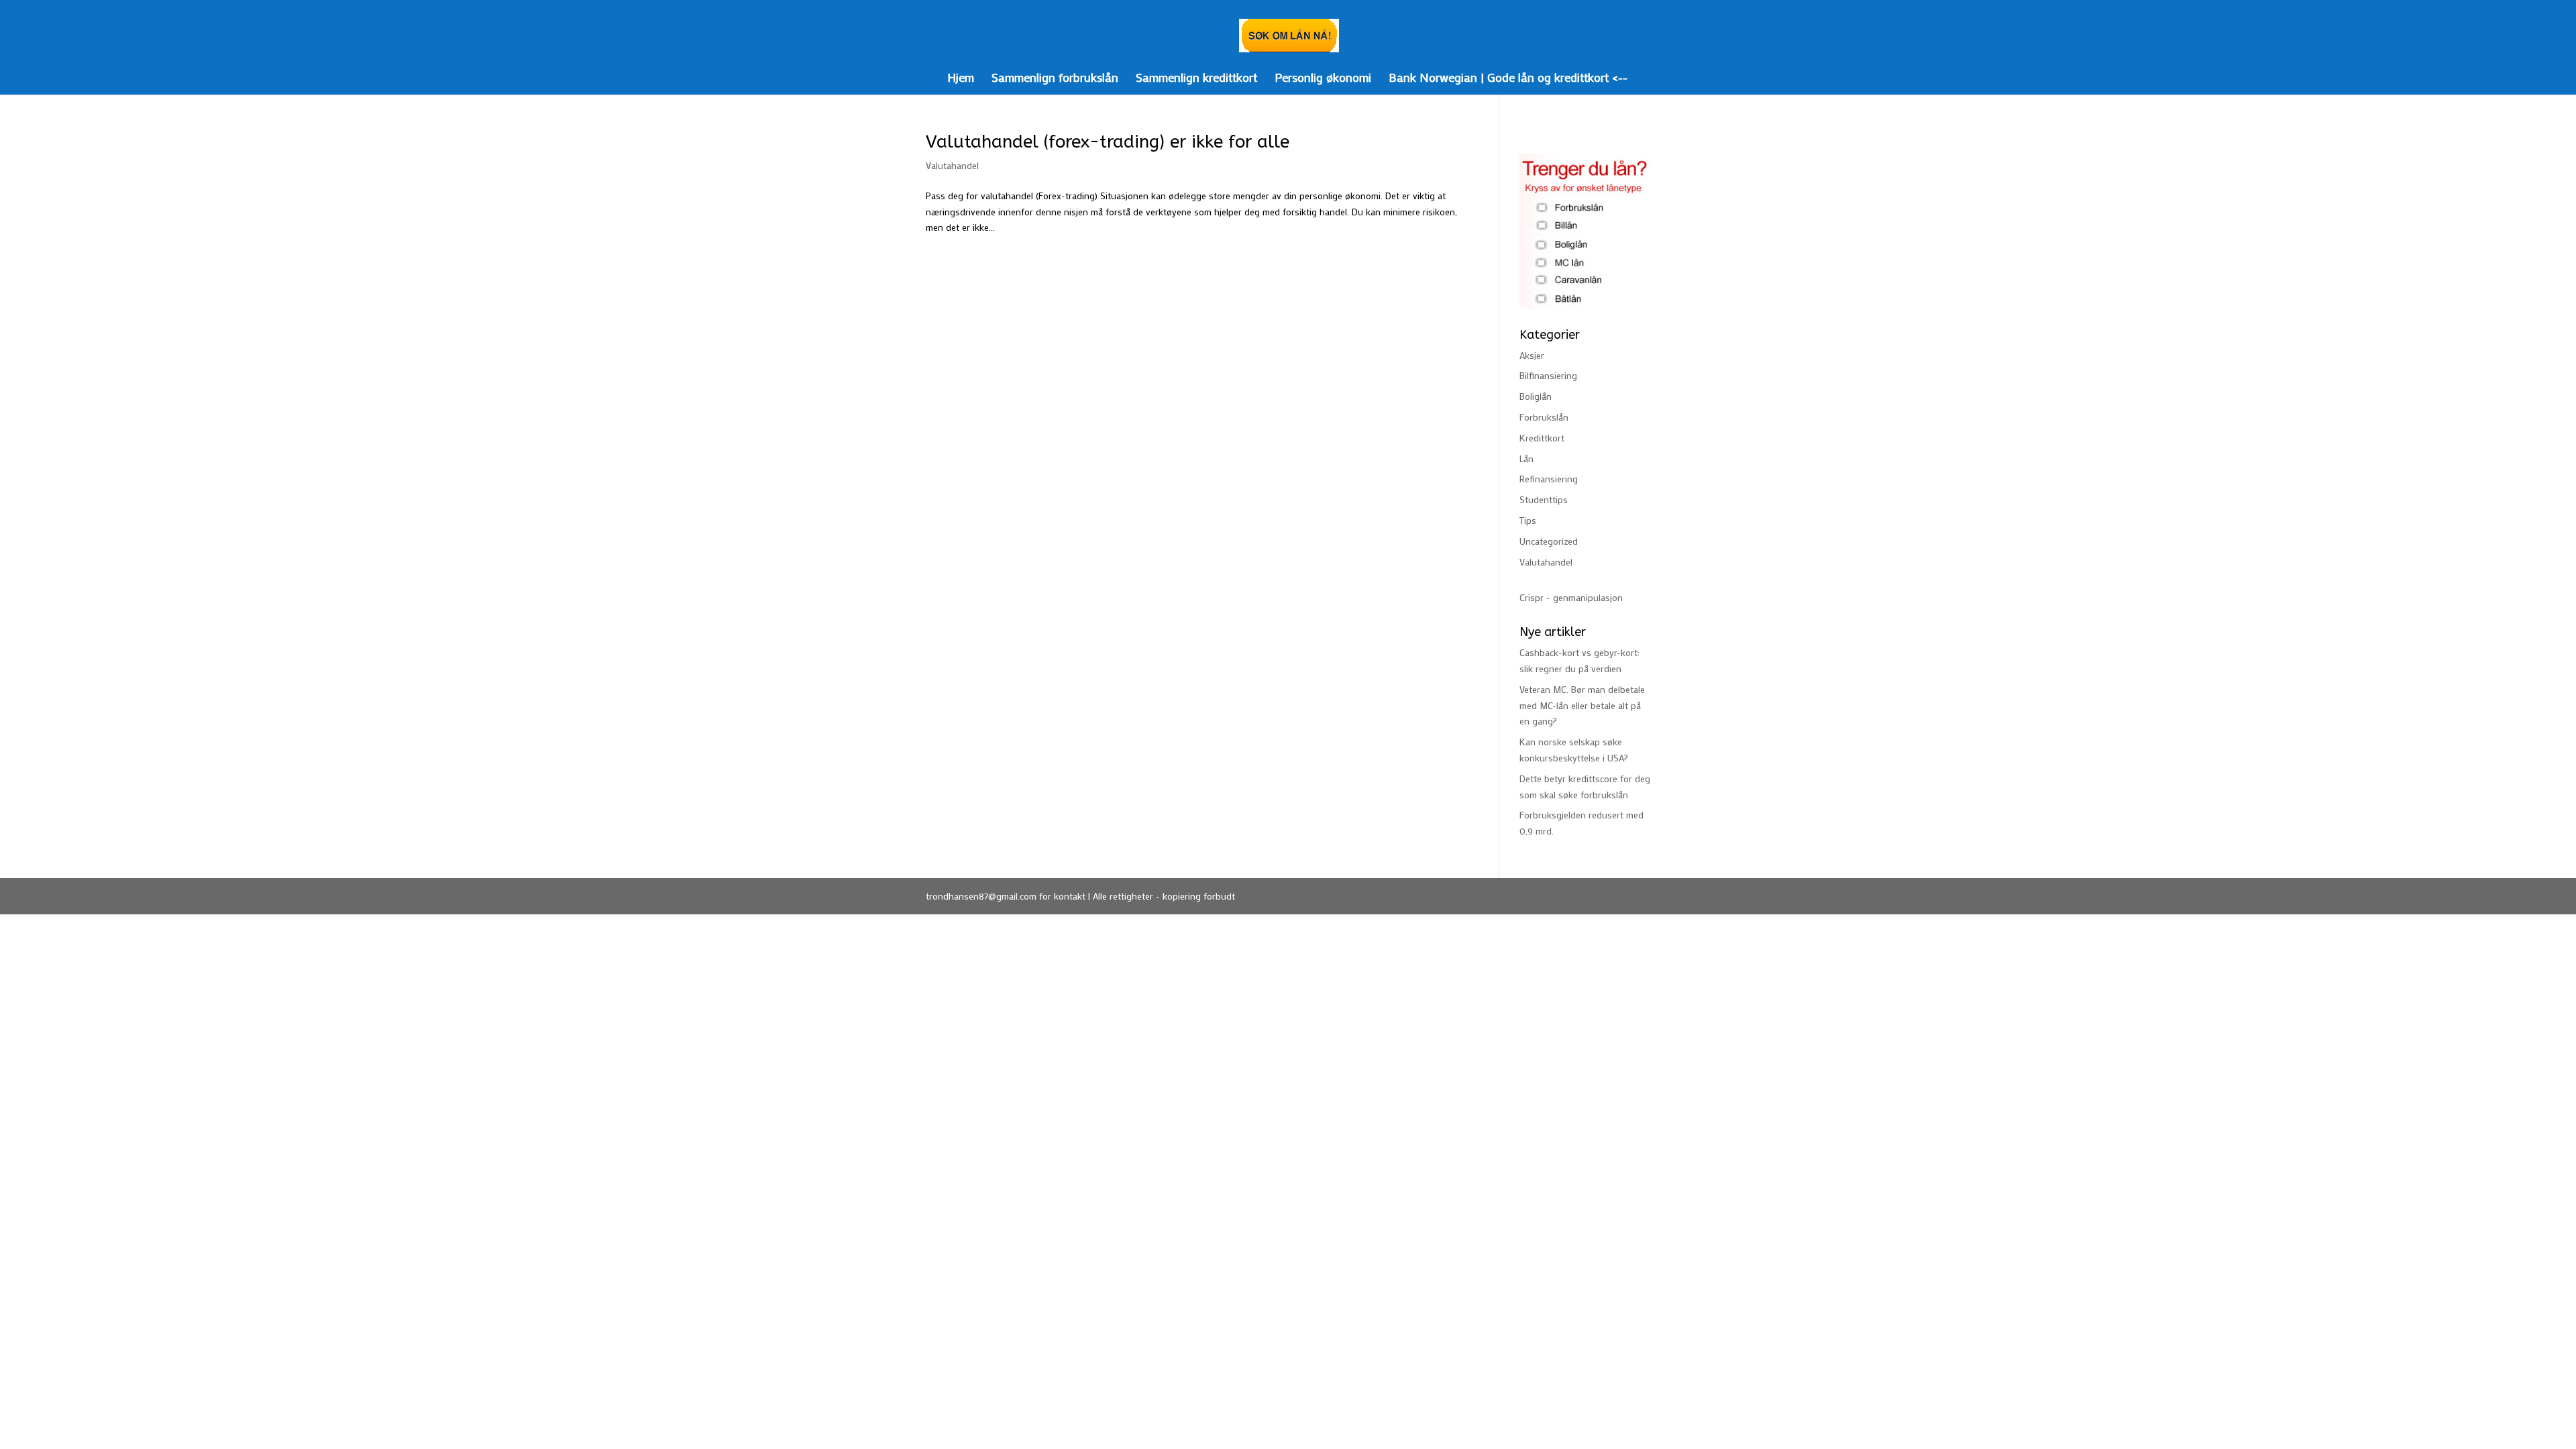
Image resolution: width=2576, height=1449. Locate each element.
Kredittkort (1542, 438)
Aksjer (1532, 355)
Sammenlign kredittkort (1196, 79)
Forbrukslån (1544, 417)
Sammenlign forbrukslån (1055, 79)
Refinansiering (1549, 479)
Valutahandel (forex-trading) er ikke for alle (1108, 142)
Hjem (961, 79)
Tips (1528, 520)
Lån (1526, 459)
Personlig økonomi (1323, 79)
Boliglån (1536, 396)
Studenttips (1544, 499)
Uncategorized (1549, 541)
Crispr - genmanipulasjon (1571, 597)
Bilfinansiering (1548, 375)
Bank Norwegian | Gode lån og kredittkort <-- (1508, 79)
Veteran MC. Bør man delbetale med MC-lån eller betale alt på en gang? (1582, 705)
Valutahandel (952, 165)
